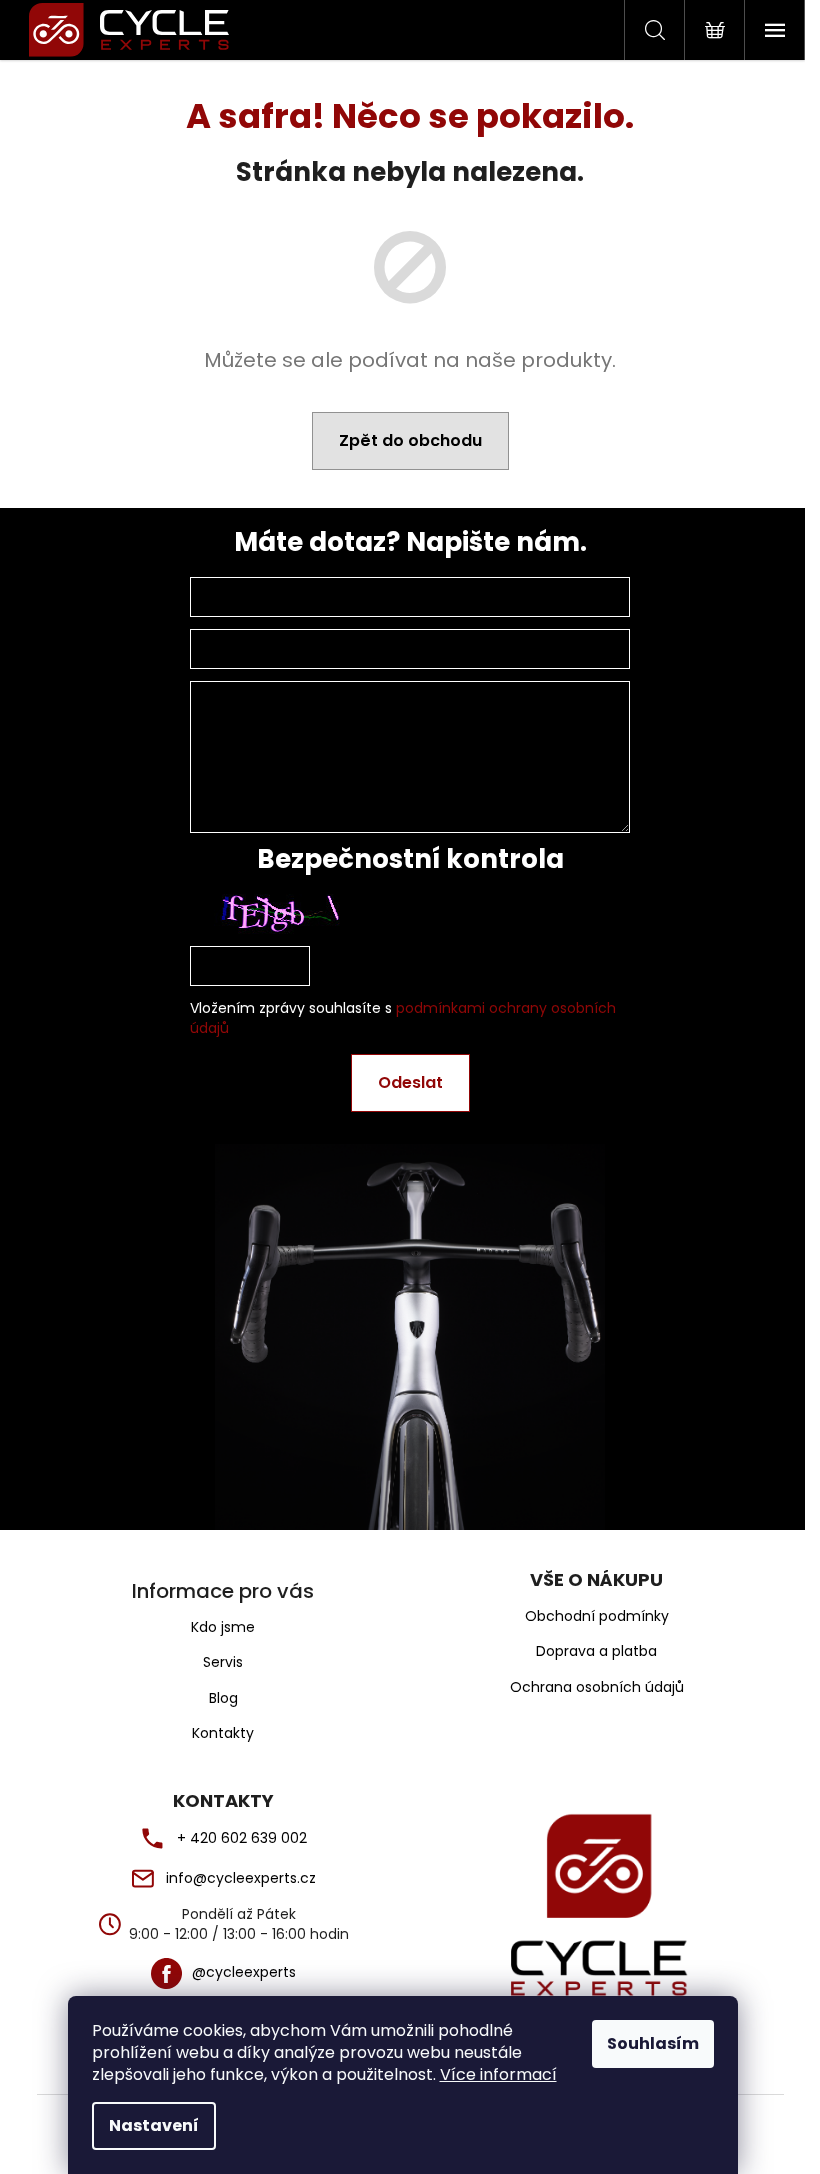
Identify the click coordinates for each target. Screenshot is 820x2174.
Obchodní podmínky (597, 1616)
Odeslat (410, 1082)
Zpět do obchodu (410, 440)
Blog (223, 1698)
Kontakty (223, 1733)
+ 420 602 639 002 (242, 1838)
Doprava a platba (596, 1651)
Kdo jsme (223, 1627)
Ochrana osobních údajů (597, 1687)
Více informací (498, 2074)
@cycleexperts (244, 1972)
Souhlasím (653, 2043)
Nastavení (154, 2125)
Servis (223, 1662)
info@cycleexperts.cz (241, 1878)
